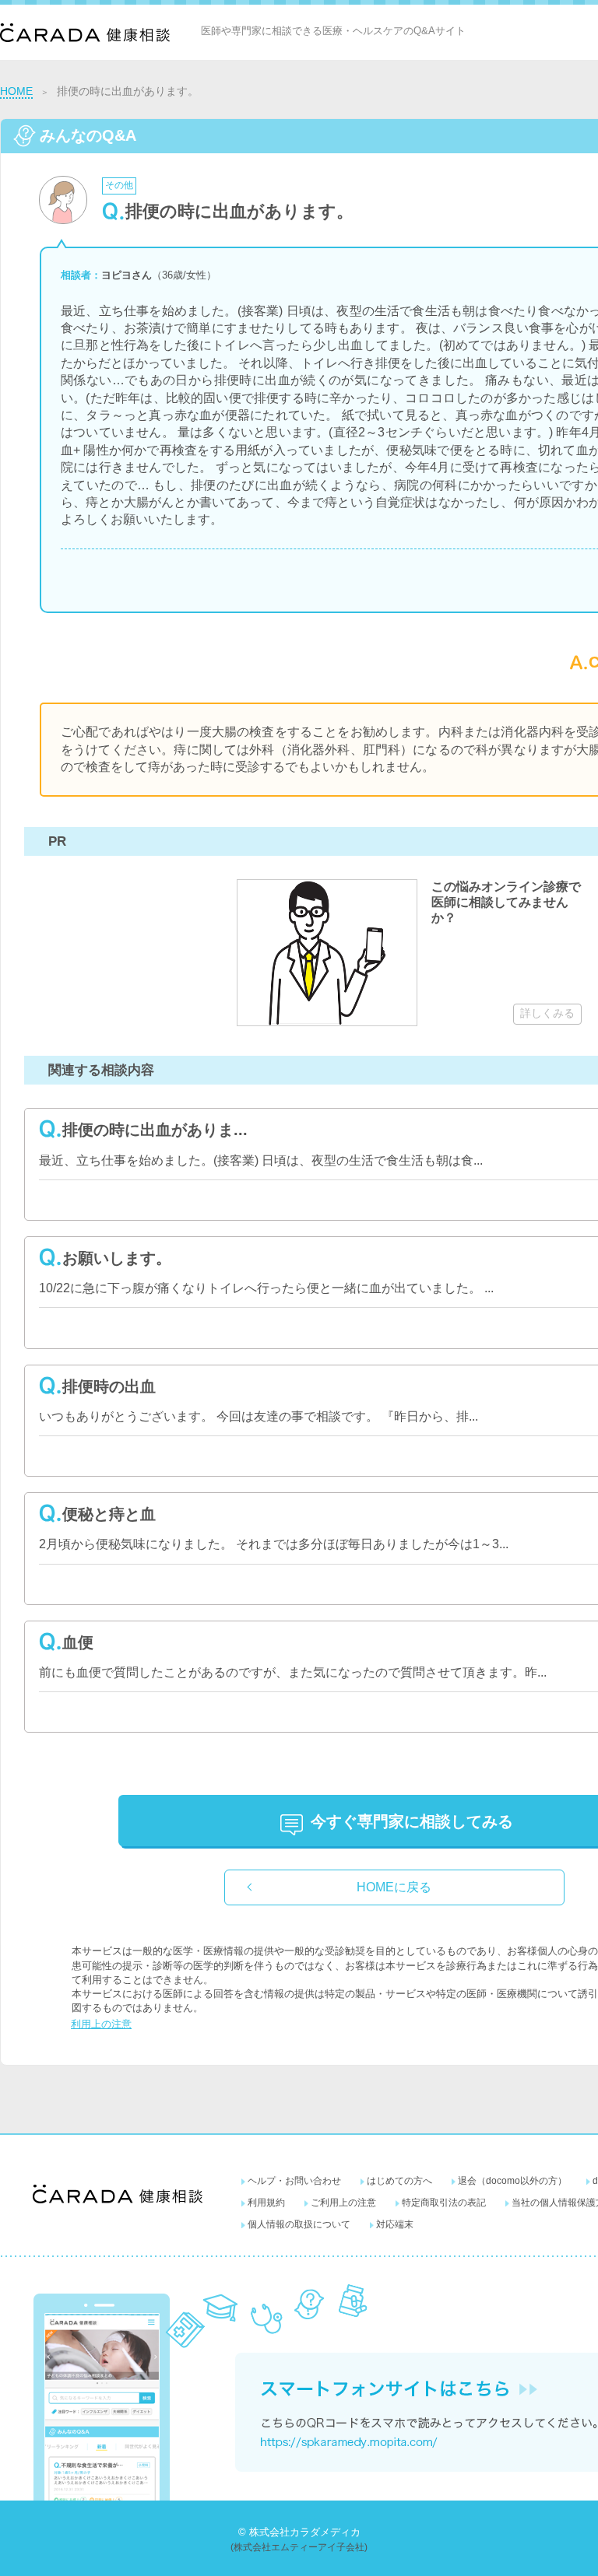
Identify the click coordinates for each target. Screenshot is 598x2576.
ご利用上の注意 (343, 2203)
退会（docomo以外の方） (512, 2181)
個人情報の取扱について (299, 2224)
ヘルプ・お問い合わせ (294, 2181)
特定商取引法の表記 (444, 2203)
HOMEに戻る (394, 1887)
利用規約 (266, 2203)
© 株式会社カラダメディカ (299, 2532)
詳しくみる (547, 1013)
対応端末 (395, 2224)
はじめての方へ (399, 2181)
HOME (16, 91)
